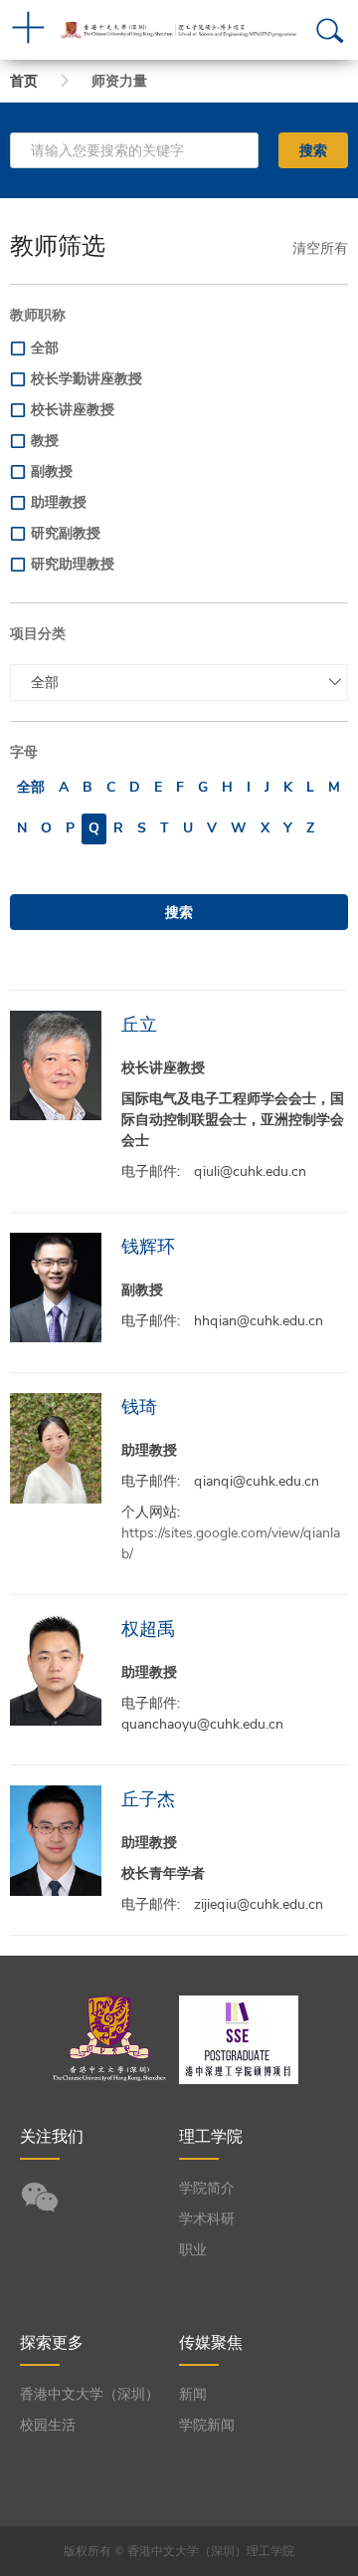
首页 (24, 81)
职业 (193, 2250)
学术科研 (207, 2219)
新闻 (193, 2394)
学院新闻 (207, 2425)
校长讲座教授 (73, 410)
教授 (45, 441)
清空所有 (320, 248)
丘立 (139, 1024)
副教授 (52, 471)
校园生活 (48, 2425)
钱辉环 (148, 1246)
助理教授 (59, 502)
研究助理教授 (73, 564)
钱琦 (139, 1406)
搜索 (313, 150)
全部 (45, 348)
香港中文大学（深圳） (89, 2394)
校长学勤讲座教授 (87, 379)
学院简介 (207, 2188)
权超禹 (148, 1629)
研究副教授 (66, 533)
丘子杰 (148, 1799)
